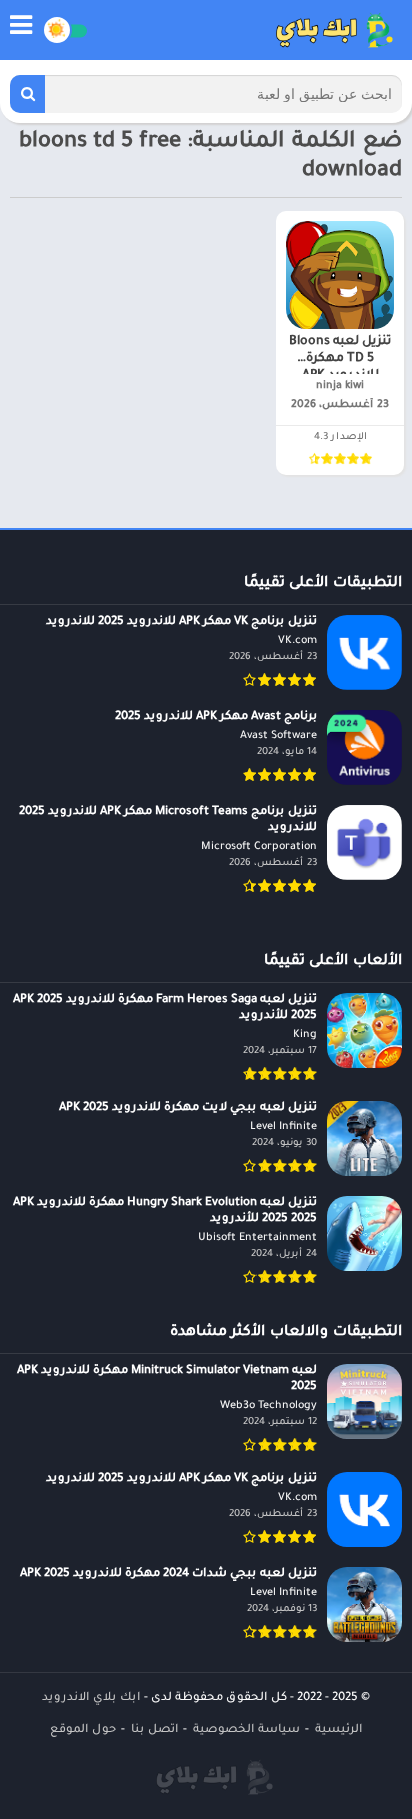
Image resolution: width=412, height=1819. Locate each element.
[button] (27, 94)
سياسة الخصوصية (246, 1730)
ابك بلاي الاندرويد (91, 1698)
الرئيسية (338, 1730)
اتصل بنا (154, 1730)
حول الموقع (83, 1730)
